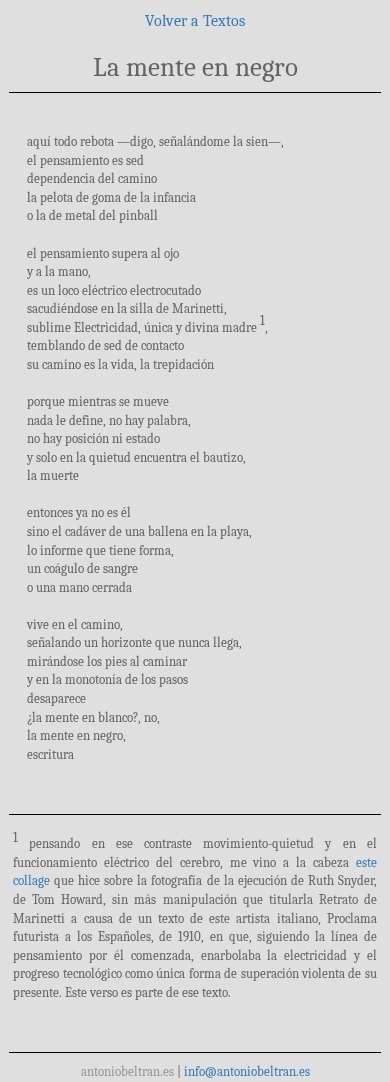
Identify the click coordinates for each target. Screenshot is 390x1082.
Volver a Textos (195, 21)
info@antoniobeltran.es (247, 1071)
